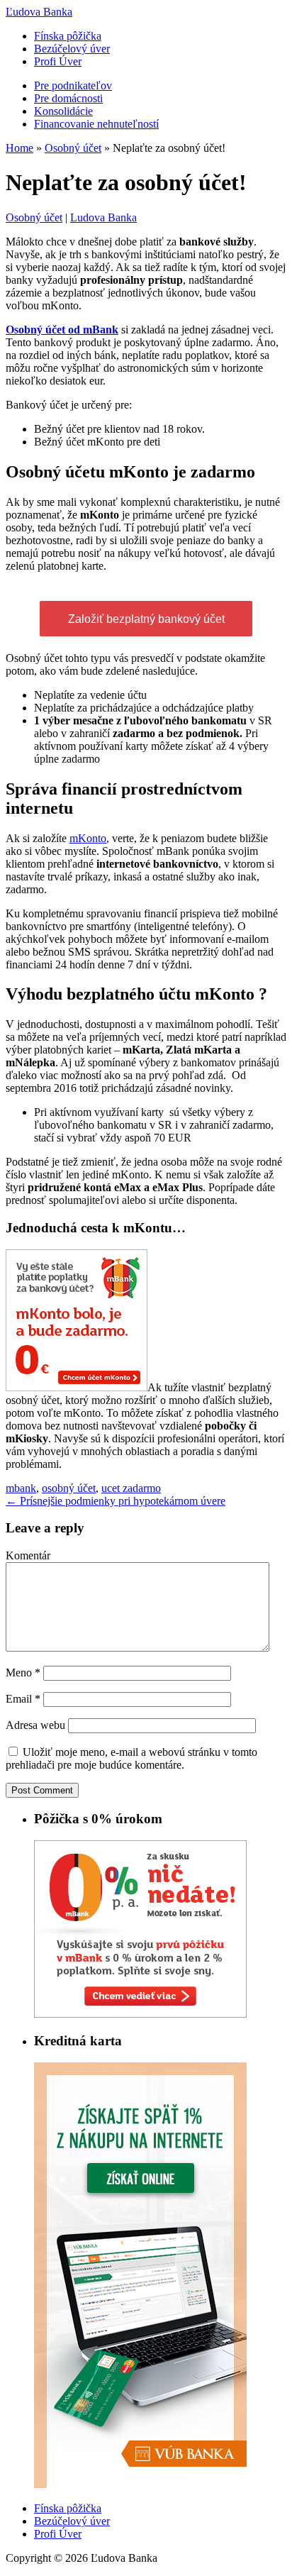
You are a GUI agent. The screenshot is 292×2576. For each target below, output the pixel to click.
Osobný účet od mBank (62, 330)
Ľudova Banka (39, 12)
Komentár (28, 1555)
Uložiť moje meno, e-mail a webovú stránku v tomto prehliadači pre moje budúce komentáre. (131, 1758)
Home (19, 148)
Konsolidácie (63, 111)
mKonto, (89, 838)
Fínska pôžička (68, 36)
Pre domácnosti (68, 98)
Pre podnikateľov (73, 85)
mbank (21, 1488)
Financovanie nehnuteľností (96, 124)
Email (23, 1699)
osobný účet (69, 1488)
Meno (23, 1673)
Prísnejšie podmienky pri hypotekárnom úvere (116, 1501)
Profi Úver (58, 61)
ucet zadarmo (131, 1488)
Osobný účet (73, 148)
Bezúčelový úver (72, 49)
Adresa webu (35, 1725)
